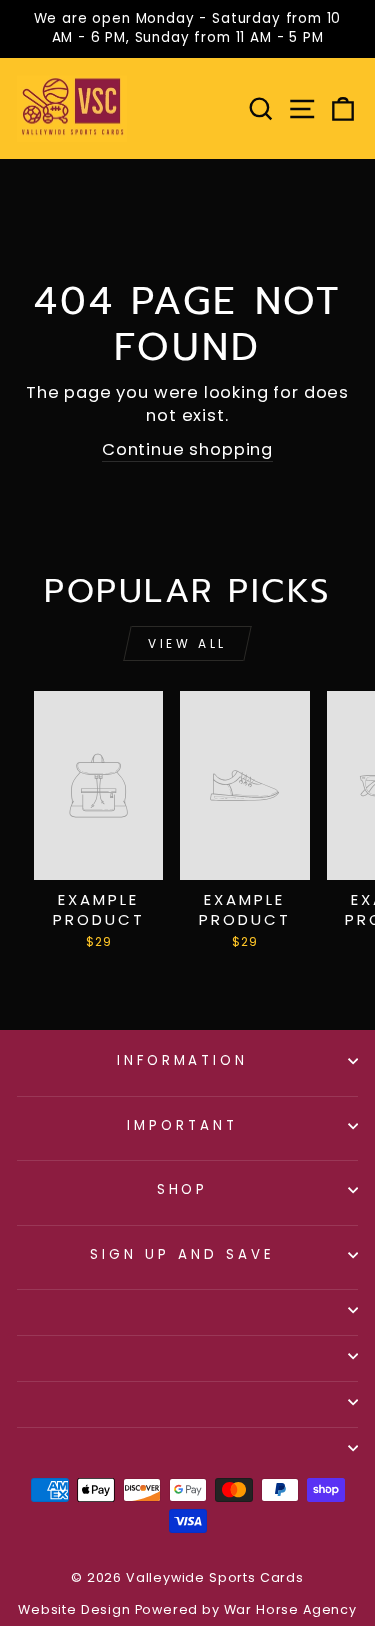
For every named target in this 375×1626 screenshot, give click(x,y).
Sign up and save (182, 1254)
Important (182, 1125)
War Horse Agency (290, 1609)
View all (187, 643)
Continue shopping (187, 449)
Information (183, 1060)
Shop (183, 1189)
